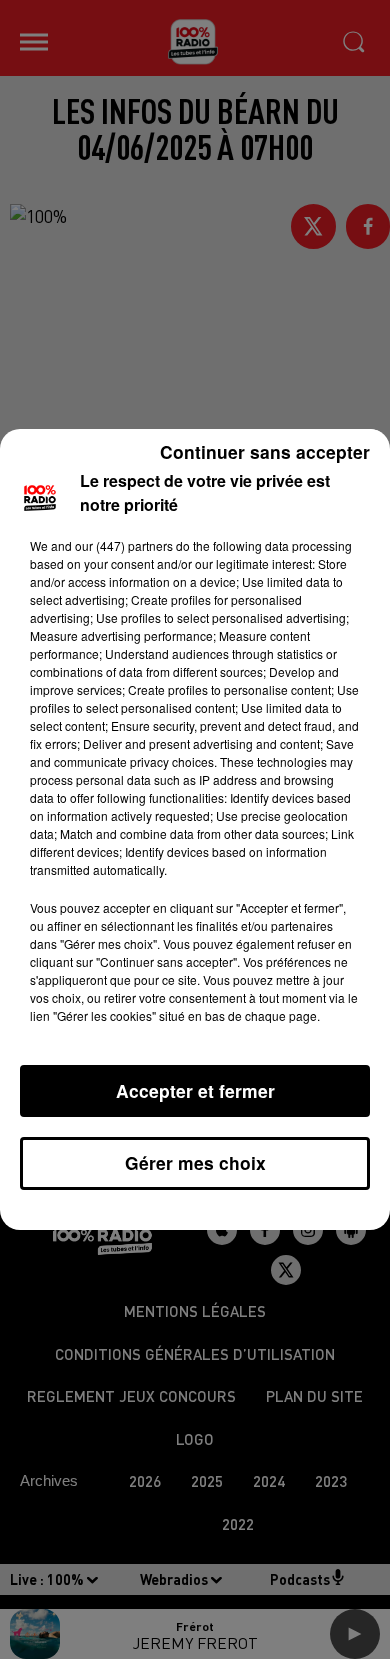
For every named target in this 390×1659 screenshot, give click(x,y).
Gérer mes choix (195, 1162)
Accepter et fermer (195, 1090)
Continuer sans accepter (265, 451)
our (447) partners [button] (124, 545)
